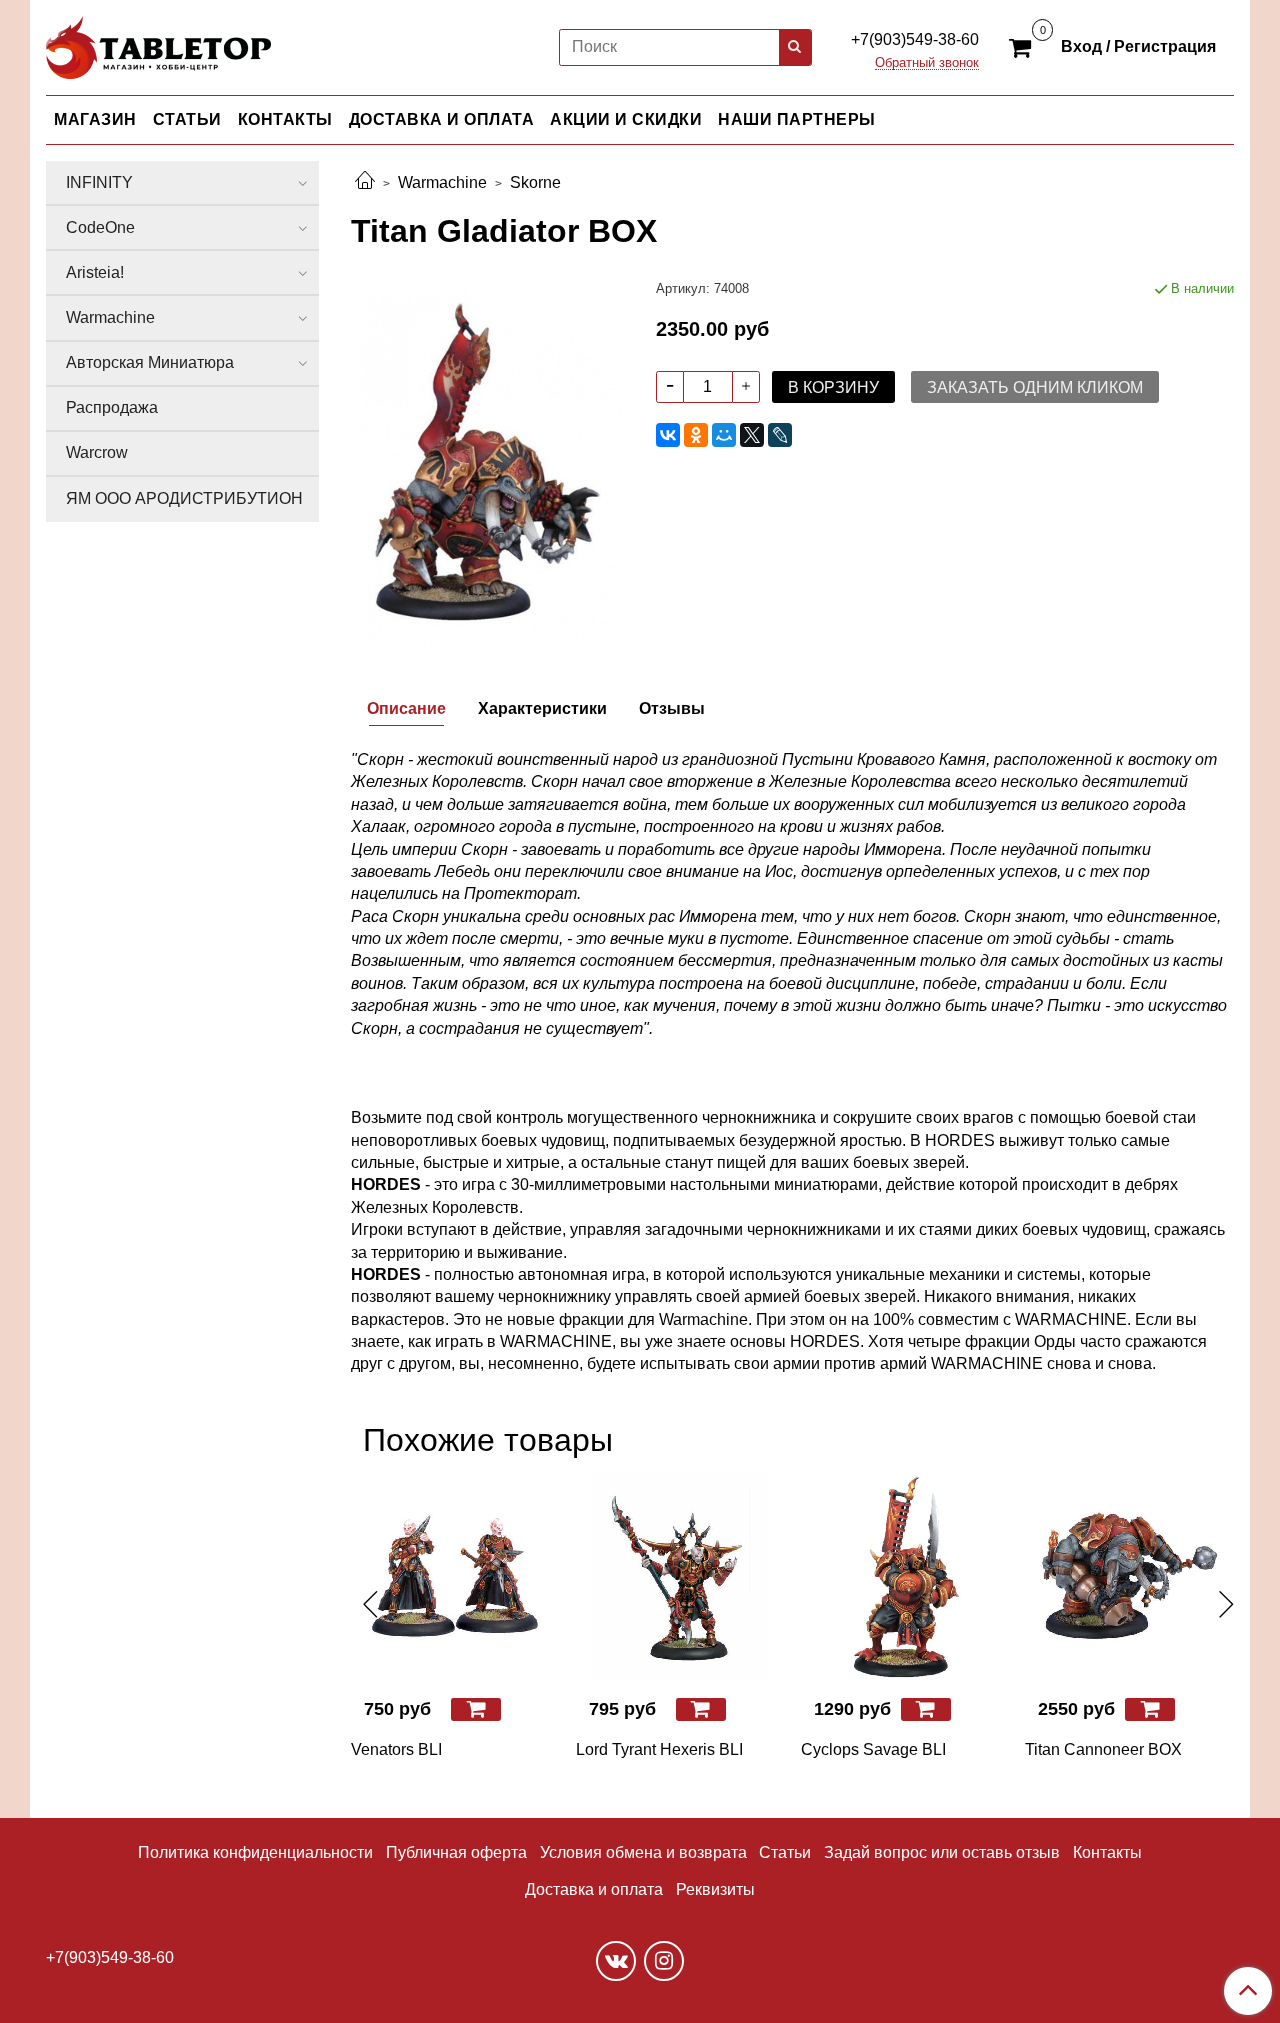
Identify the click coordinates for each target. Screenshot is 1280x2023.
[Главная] (365, 182)
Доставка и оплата (594, 1889)
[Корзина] (1023, 46)
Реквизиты (715, 1889)
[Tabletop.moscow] (158, 43)
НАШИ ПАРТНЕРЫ (797, 119)
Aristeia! (95, 272)
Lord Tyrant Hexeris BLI (659, 1749)
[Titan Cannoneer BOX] (1129, 1576)
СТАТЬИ (187, 119)
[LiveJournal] (780, 435)
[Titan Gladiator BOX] (487, 460)
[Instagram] (664, 1961)
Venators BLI (396, 1749)
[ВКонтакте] (668, 435)
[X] (752, 435)
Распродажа (112, 407)
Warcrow (97, 452)
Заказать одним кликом (1035, 387)
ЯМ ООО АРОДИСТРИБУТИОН (184, 498)
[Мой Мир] (724, 435)
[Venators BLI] (455, 1576)
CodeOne (100, 227)
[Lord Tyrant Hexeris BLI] (680, 1576)
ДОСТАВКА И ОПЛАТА (442, 119)
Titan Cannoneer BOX (1103, 1749)
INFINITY (99, 182)
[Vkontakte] (616, 1961)
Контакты (1107, 1852)
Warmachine (442, 182)
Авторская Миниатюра (150, 362)
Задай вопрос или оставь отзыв (942, 1852)
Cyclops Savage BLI (873, 1749)
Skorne (535, 182)
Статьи (785, 1852)
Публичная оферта (456, 1852)
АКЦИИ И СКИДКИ (626, 119)
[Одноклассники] (696, 435)
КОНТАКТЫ (285, 119)
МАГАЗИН (95, 119)
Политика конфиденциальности (255, 1852)
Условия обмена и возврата (643, 1852)
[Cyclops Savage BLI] (905, 1576)
